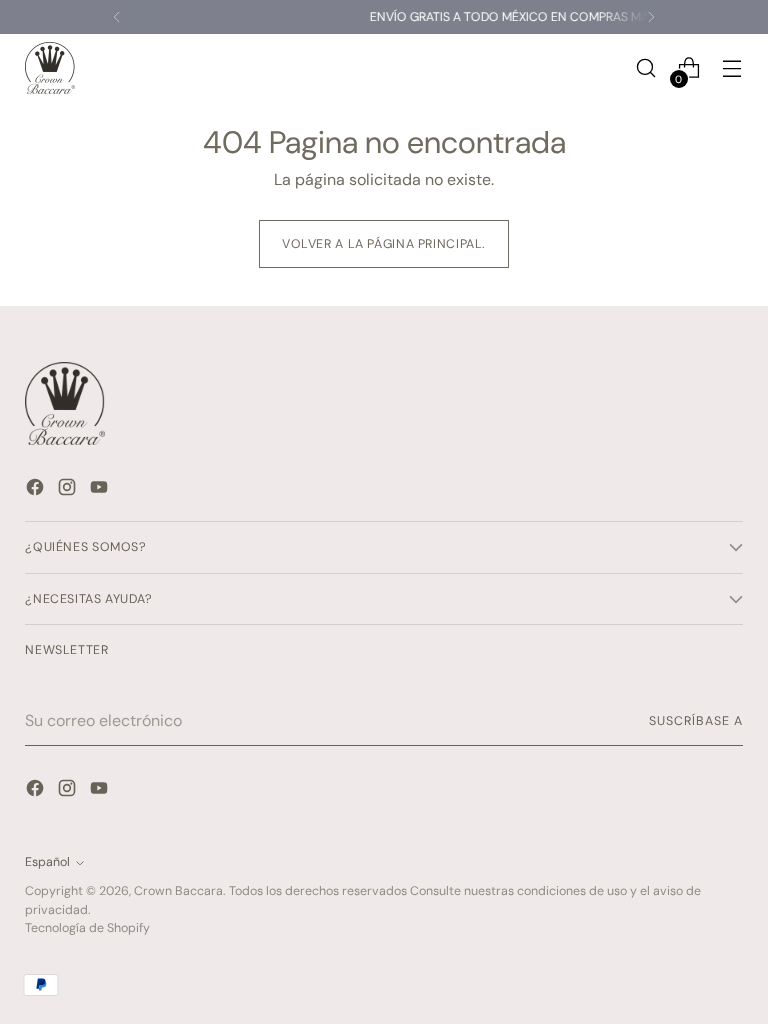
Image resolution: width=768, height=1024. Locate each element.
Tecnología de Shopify (87, 928)
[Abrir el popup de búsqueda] (646, 68)
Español (47, 862)
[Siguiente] (651, 17)
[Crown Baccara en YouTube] (101, 490)
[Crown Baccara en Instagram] (69, 490)
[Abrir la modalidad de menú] (732, 68)
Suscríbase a (695, 721)
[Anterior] (117, 17)
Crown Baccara (178, 891)
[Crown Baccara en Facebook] (37, 490)
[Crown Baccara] (50, 68)
